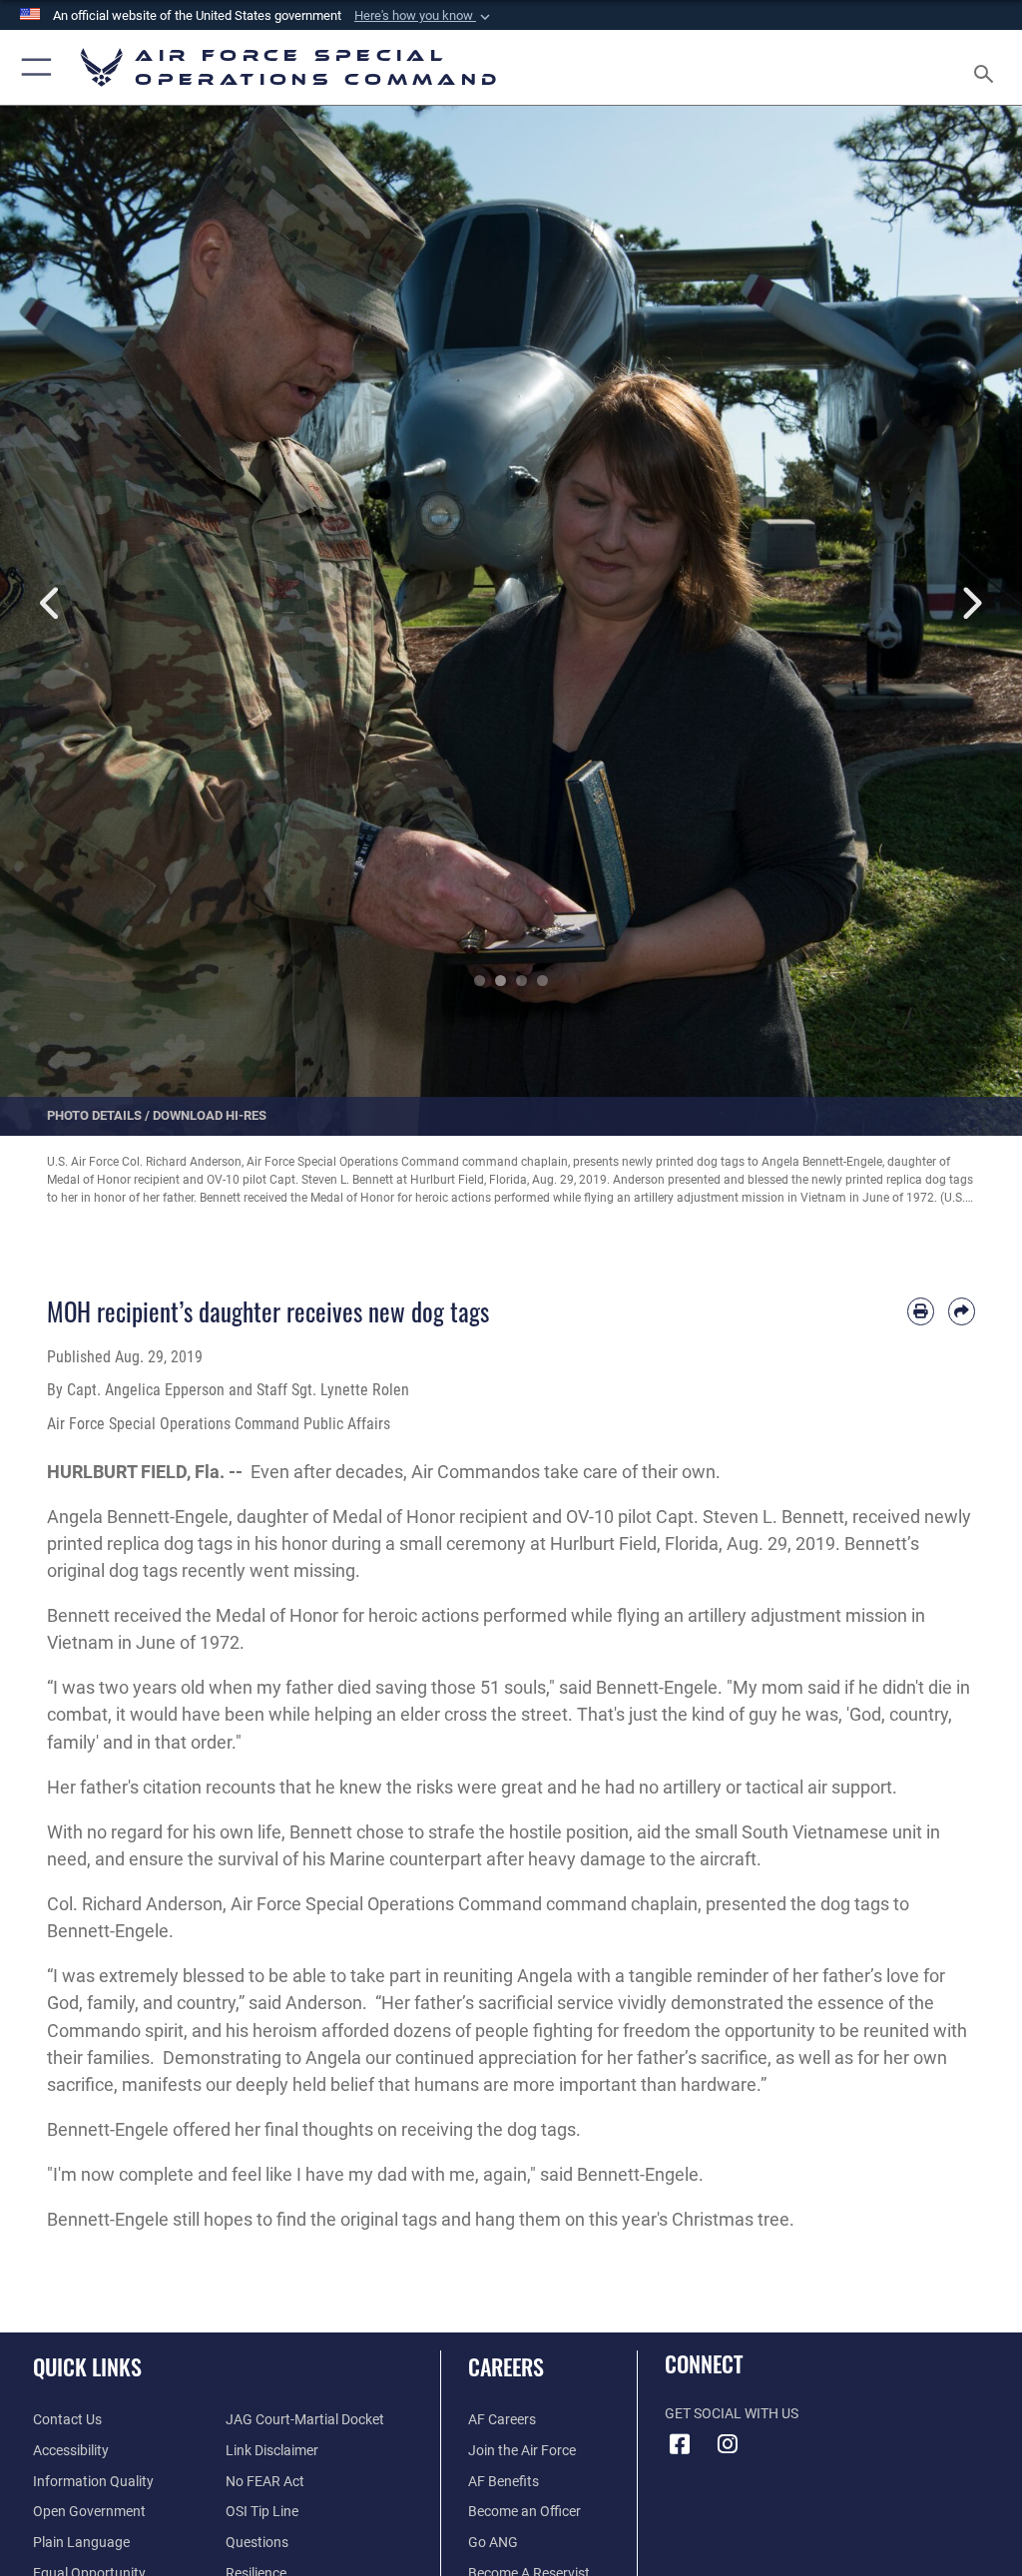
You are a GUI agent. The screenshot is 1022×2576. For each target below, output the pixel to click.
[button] (424, 16)
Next (971, 603)
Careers (506, 2366)
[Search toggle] (988, 67)
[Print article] (921, 1311)
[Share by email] (962, 1311)
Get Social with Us (732, 2414)
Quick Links (87, 2366)
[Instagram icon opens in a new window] (728, 2444)
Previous (51, 603)
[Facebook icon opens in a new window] (680, 2444)
